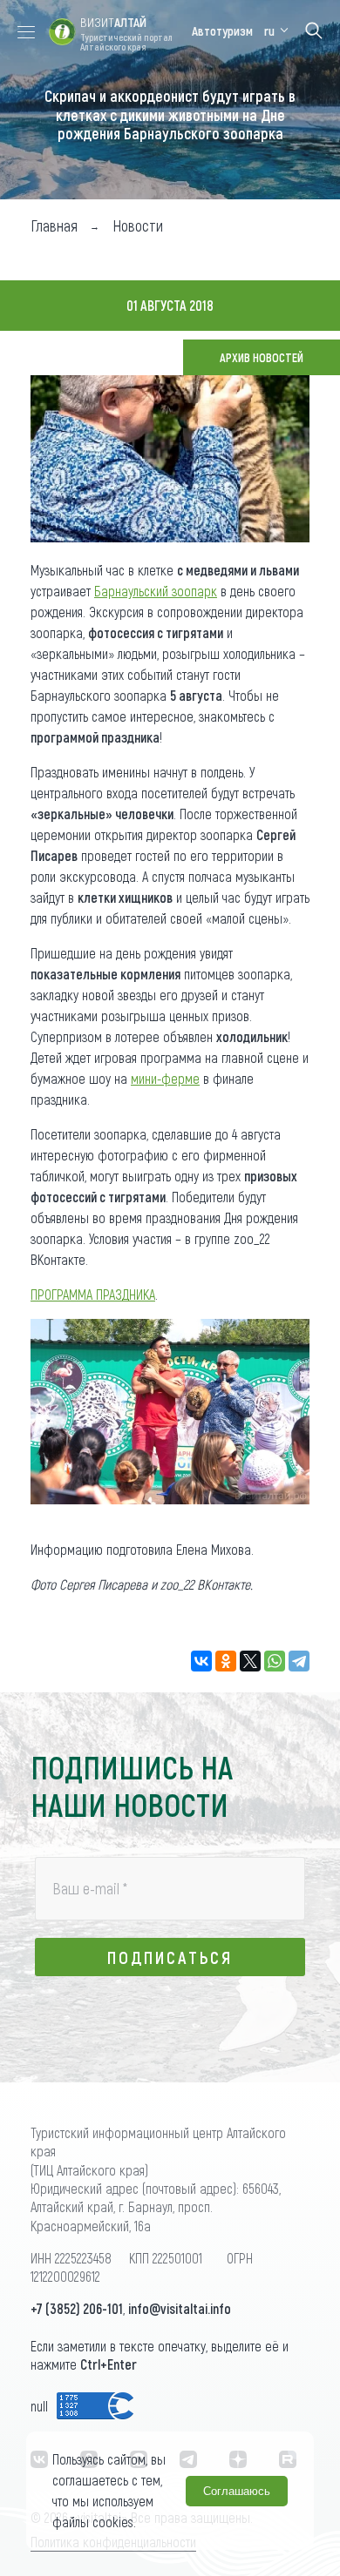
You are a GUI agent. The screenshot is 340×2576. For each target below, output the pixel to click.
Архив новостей (262, 357)
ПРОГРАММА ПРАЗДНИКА (93, 1294)
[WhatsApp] (275, 1661)
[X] (250, 1661)
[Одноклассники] (226, 1661)
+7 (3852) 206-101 (77, 2308)
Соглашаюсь (237, 2491)
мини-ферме (165, 1078)
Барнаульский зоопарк (156, 591)
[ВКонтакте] (201, 1661)
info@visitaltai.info (180, 2308)
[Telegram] (299, 1661)
